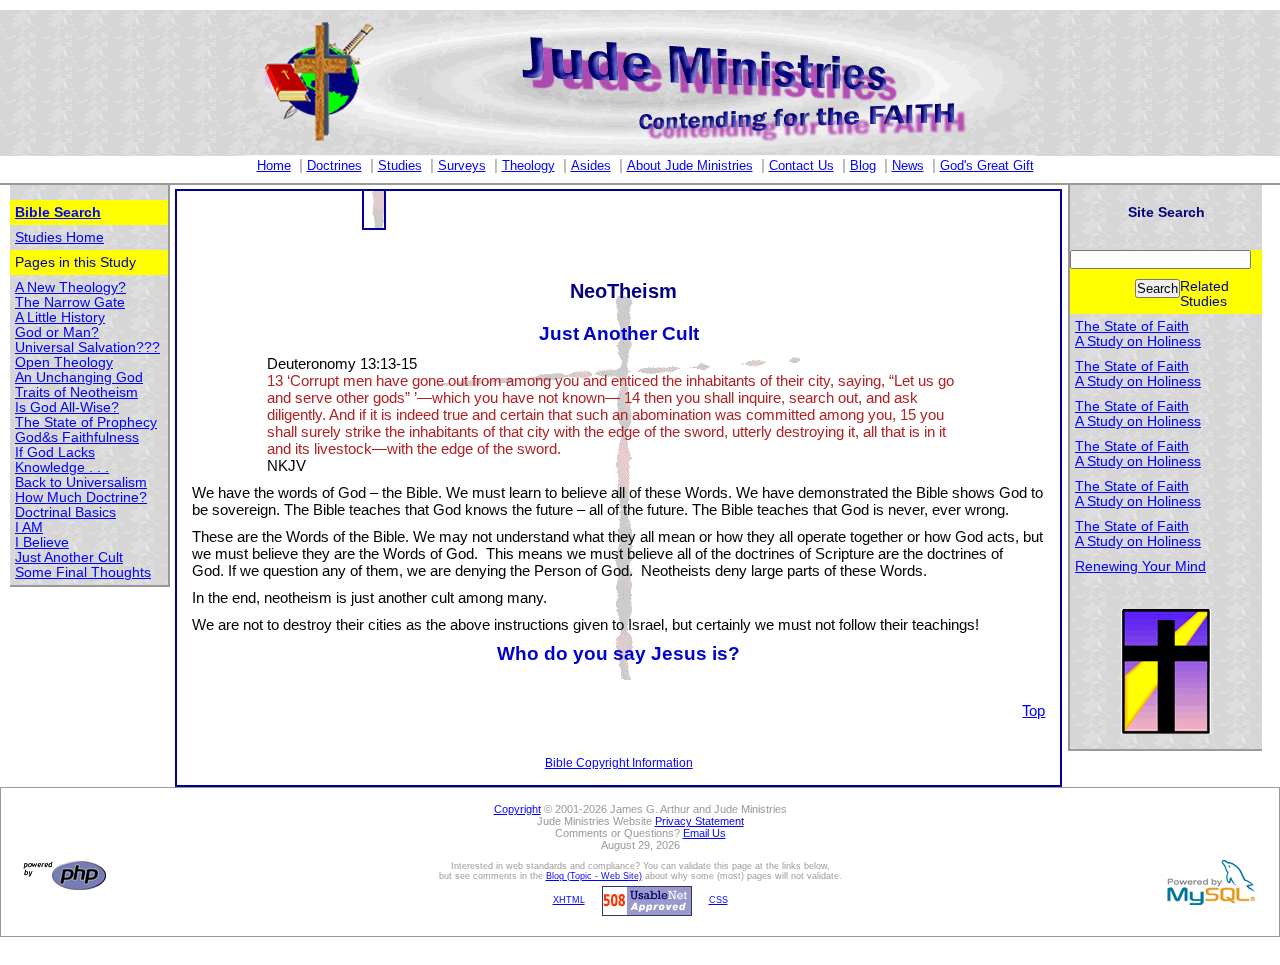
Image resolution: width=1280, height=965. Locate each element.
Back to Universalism (81, 482)
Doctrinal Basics (65, 512)
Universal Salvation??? (87, 347)
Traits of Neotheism (76, 392)
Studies (400, 165)
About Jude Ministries (690, 165)
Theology (528, 165)
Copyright (517, 809)
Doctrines (334, 165)
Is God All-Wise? (67, 407)
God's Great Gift (987, 165)
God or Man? (57, 332)
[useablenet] (644, 900)
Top (1033, 710)
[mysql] (1208, 882)
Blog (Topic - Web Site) (594, 876)
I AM (29, 527)
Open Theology (64, 362)
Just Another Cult (69, 557)
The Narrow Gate (70, 302)
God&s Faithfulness (77, 437)
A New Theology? (70, 287)
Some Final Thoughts (83, 572)
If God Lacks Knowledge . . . (62, 460)
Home (274, 165)
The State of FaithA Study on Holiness (1138, 334)
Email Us (704, 833)
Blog (863, 165)
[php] (62, 875)
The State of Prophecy (86, 422)
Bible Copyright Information (619, 763)
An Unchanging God (79, 377)
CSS (718, 900)
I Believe (42, 542)
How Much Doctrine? (81, 497)
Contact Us (801, 165)
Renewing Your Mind (1140, 566)
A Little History (60, 317)
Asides (591, 165)
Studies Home (59, 237)
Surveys (462, 165)
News (908, 165)
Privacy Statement (699, 821)
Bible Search (58, 212)
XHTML (569, 900)
